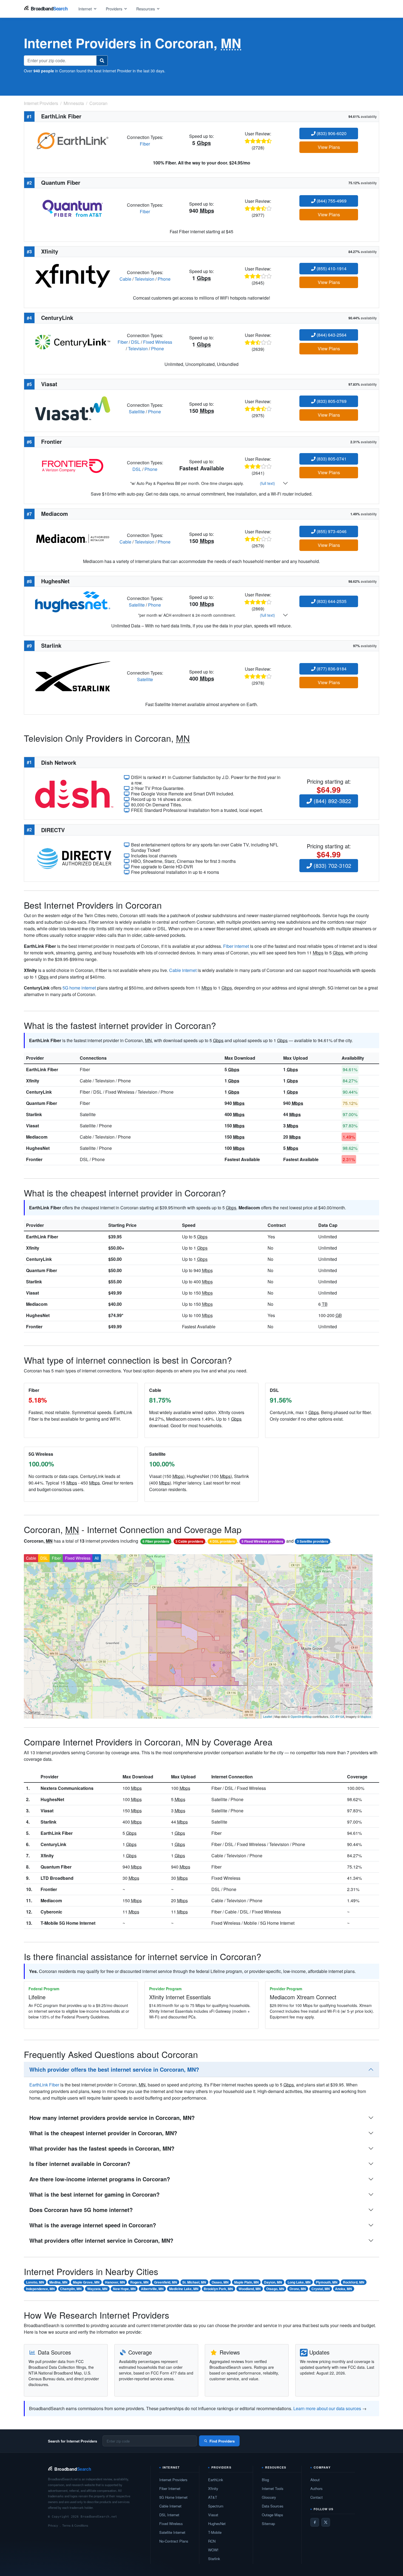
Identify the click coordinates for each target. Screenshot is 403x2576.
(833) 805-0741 (331, 459)
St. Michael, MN (194, 2282)
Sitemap (268, 2524)
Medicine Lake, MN (184, 2289)
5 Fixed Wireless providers (262, 1541)
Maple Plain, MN (246, 2282)
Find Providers (222, 2441)
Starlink (34, 1114)
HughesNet (38, 1148)
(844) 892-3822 (332, 801)
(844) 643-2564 (331, 335)
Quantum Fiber (42, 1103)
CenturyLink (39, 1092)
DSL (135, 342)
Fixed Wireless (158, 342)
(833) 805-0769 (331, 401)
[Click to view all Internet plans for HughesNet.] (73, 601)
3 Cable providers (189, 1541)
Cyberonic (51, 1912)
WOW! (213, 2550)
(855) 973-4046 (331, 531)
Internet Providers (173, 2480)
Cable (125, 279)
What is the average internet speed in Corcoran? (93, 2225)
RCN (212, 2541)
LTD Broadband (57, 1878)
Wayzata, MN (97, 2289)
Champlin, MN (71, 2289)
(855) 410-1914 (331, 268)
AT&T (213, 2497)
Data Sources (273, 2506)
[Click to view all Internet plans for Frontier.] (73, 465)
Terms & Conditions (75, 2525)
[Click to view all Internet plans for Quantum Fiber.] (73, 208)
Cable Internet (170, 2506)
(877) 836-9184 (331, 669)
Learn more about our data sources (327, 2408)
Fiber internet (236, 946)
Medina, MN (58, 2282)
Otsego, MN (275, 2289)
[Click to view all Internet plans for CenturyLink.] (73, 341)
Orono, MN (298, 2289)
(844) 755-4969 (331, 201)
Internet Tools (273, 2488)
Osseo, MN (220, 2282)
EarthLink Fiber (42, 1069)
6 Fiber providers (156, 1541)
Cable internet (183, 970)
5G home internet (79, 988)
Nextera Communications (67, 1788)
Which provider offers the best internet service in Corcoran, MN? (114, 2069)
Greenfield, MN (166, 2282)
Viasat (32, 1126)
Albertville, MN (152, 2289)
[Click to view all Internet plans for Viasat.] (73, 408)
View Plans (329, 147)
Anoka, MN (344, 2289)
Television (144, 279)
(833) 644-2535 (331, 601)
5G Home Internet (173, 2497)
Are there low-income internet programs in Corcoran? (100, 2179)
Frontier (34, 1159)
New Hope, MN (124, 2289)
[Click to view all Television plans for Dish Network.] (74, 793)
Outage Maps (273, 2515)
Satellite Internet (172, 2532)
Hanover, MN (115, 2282)
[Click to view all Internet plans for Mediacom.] (73, 538)
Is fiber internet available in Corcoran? (80, 2164)
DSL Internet (169, 2515)
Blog (265, 2480)
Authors (317, 2488)
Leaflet (268, 1716)
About (315, 2480)
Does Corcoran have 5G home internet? (81, 2210)
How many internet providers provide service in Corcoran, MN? (112, 2118)
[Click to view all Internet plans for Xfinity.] (73, 275)
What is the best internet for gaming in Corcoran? (94, 2194)
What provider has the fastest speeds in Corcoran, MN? (102, 2148)
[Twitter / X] (326, 2522)
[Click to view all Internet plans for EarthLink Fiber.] (73, 140)
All (97, 1558)
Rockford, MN (354, 2282)
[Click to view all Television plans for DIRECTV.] (74, 858)
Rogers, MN (139, 2282)
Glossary (269, 2497)
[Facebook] (315, 2522)
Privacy (53, 2525)
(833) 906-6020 (331, 133)
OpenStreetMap (301, 1716)
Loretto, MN (35, 2282)
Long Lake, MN (299, 2282)
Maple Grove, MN (86, 2282)
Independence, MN (40, 2289)
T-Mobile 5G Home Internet (68, 1923)
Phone (164, 279)
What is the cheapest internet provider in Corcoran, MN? (103, 2133)
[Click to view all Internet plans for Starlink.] (73, 676)
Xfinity (33, 1081)
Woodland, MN (250, 2289)
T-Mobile (215, 2532)
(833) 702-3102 (332, 865)
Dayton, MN (273, 2282)
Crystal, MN (321, 2289)
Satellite (137, 412)
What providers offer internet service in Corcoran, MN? (101, 2240)
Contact (317, 2497)
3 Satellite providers (313, 1541)
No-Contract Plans (174, 2541)
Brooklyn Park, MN (218, 2289)
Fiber (145, 144)
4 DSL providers (222, 1541)
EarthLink (216, 2480)
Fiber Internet (170, 2488)
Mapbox (366, 1716)
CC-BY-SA (337, 1716)
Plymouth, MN (327, 2282)
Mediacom (37, 1137)
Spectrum (216, 2506)
